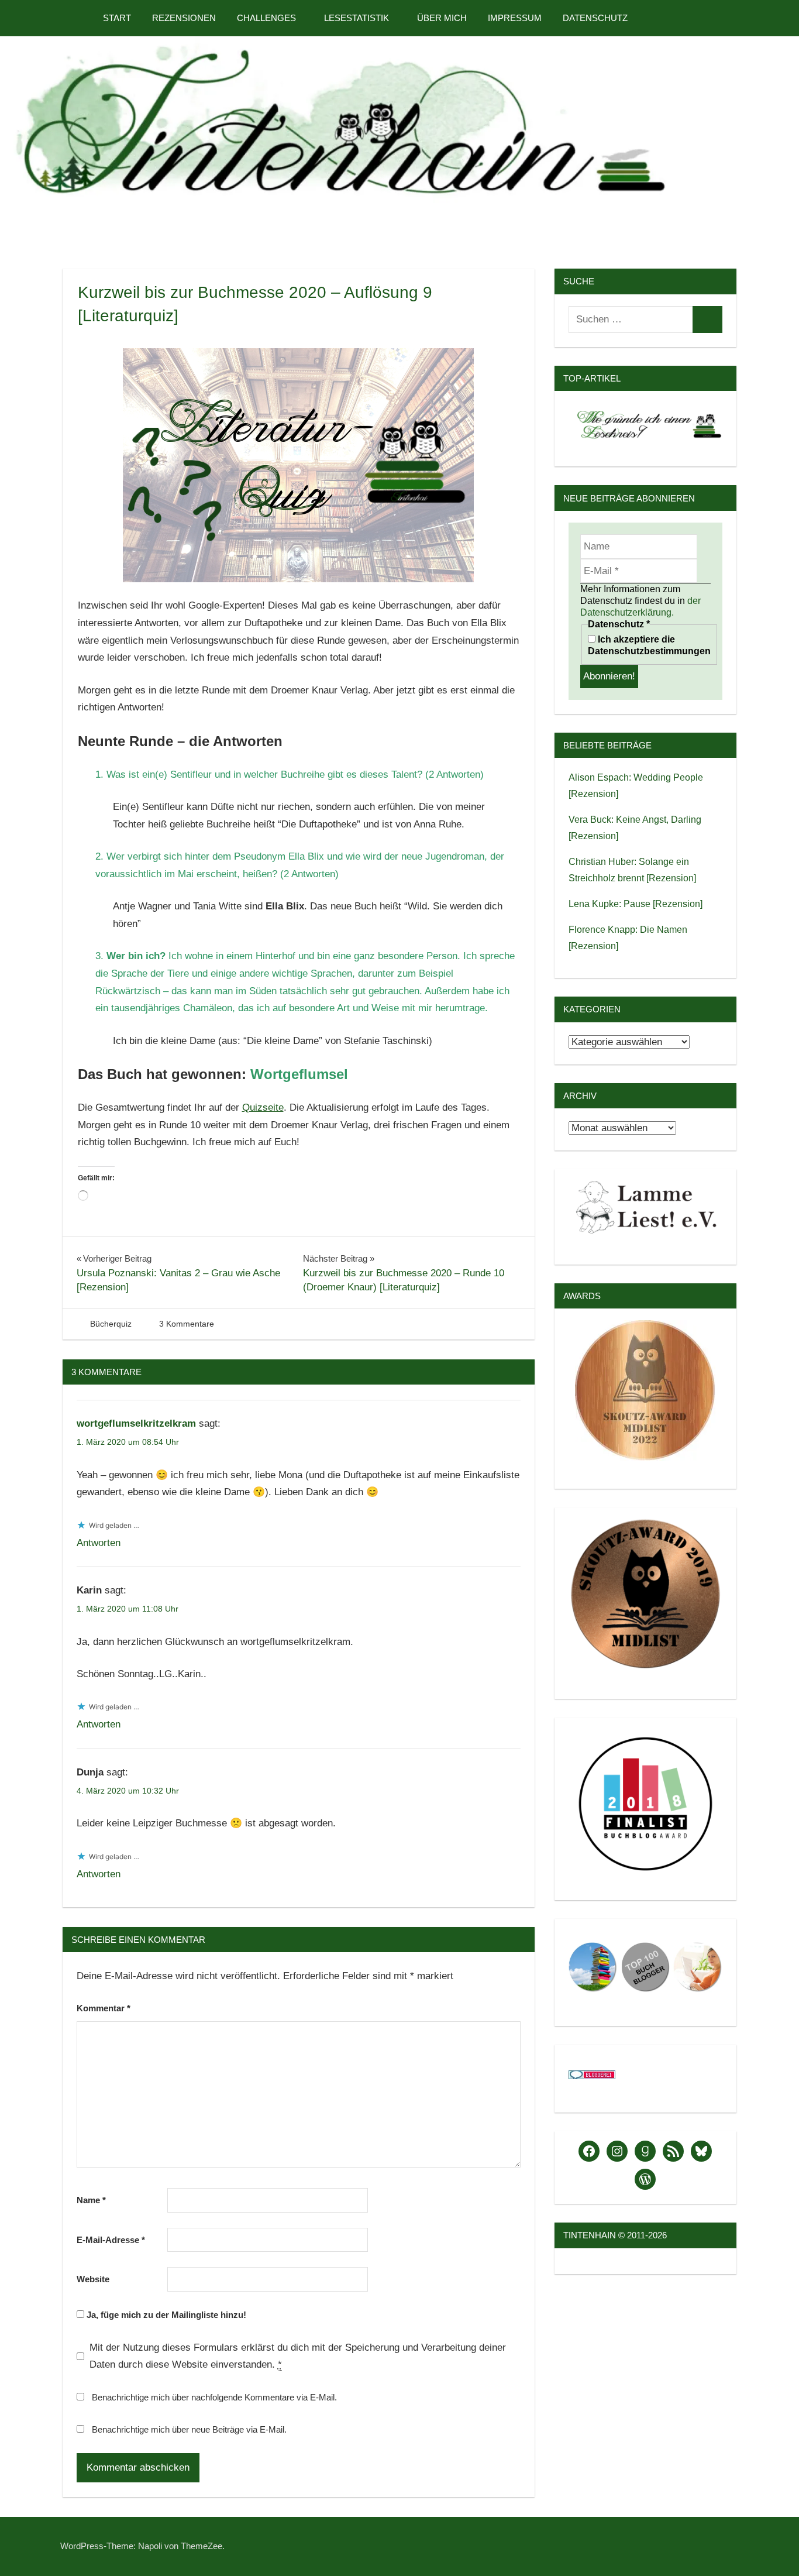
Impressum (515, 18)
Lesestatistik (357, 18)
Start (117, 18)
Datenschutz (595, 18)
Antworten (99, 1543)
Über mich (442, 18)
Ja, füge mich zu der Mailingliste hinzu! (165, 2315)
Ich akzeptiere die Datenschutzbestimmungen (649, 645)
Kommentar (104, 2008)
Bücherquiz (111, 1324)
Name (91, 2200)
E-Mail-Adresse (111, 2240)
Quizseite (263, 1107)
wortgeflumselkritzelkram (136, 1423)
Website (93, 2279)
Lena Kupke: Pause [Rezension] (636, 904)
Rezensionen (184, 18)
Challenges (266, 18)
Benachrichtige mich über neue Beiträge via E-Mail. (189, 2429)
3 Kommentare (187, 1324)
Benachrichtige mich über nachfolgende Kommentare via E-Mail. (214, 2397)
